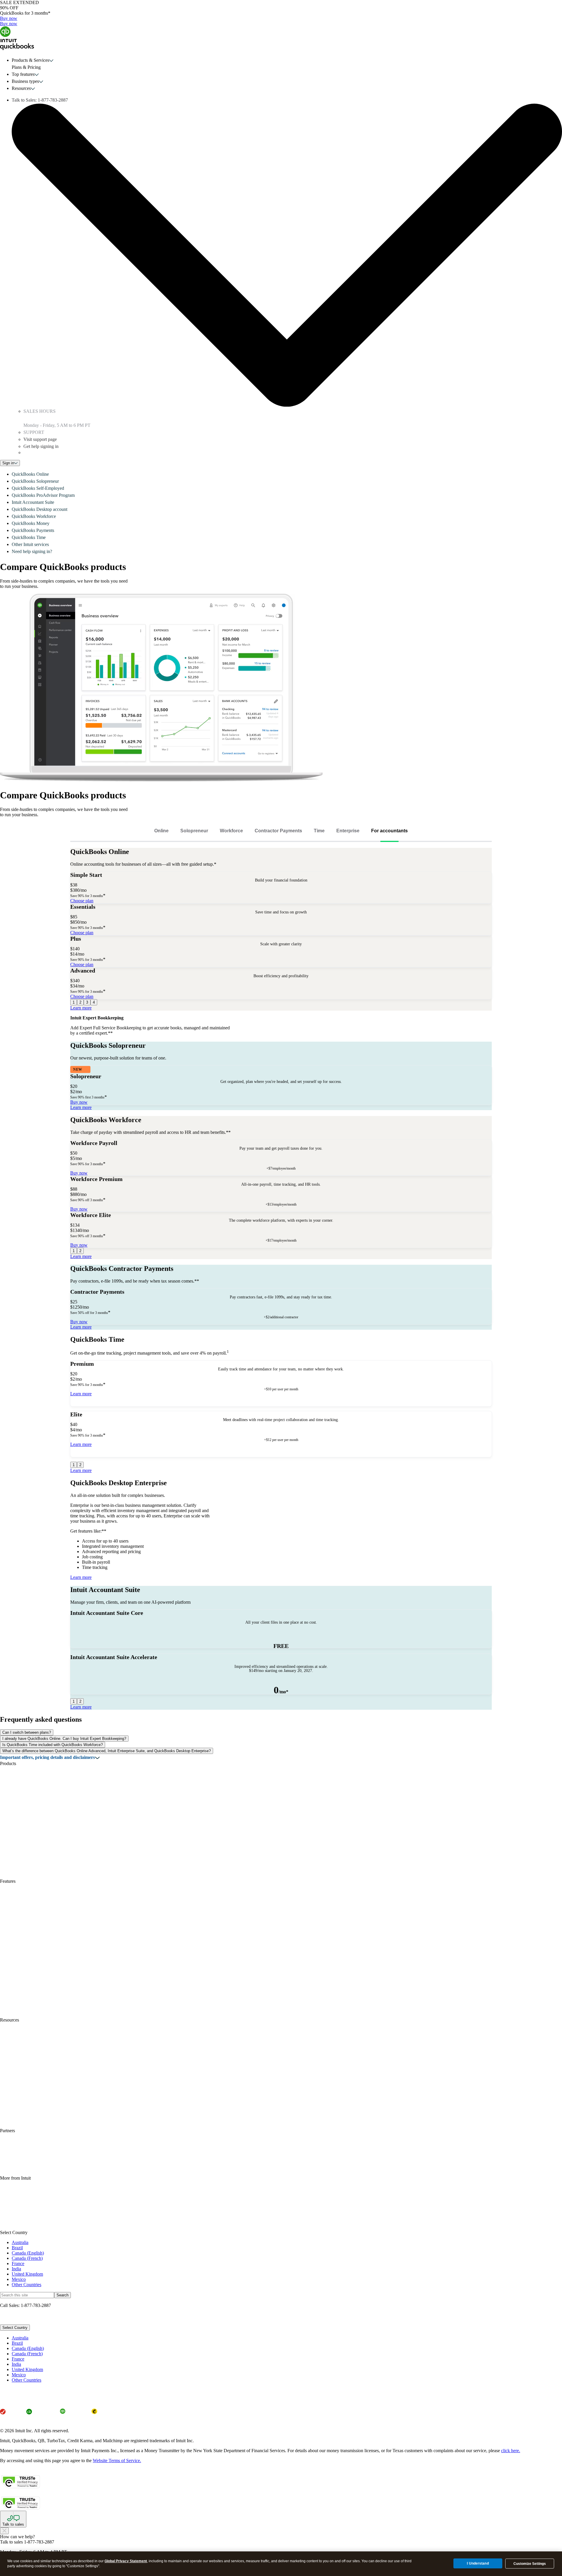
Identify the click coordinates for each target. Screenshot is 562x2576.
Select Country (15, 2328)
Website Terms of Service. (117, 2461)
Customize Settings (530, 2564)
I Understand (478, 2563)
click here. (511, 2451)
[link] (161, 831)
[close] (4, 2531)
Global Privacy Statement (126, 2561)
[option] (287, 2338)
